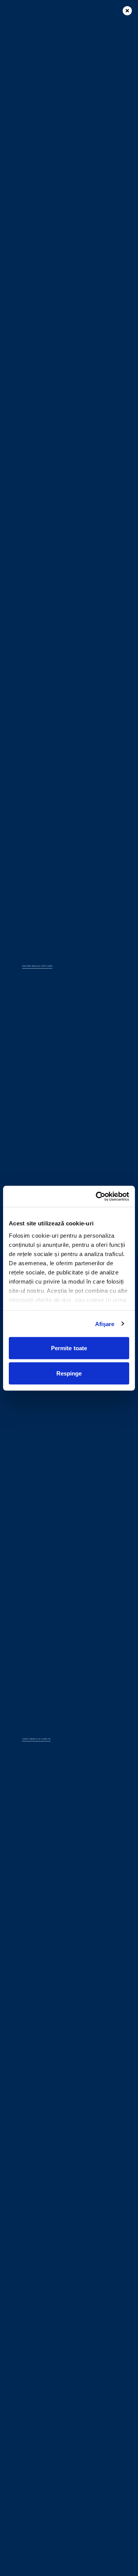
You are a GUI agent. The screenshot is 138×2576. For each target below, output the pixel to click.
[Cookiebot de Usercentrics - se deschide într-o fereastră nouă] (97, 1196)
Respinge (69, 1373)
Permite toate (69, 1348)
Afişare (105, 1324)
